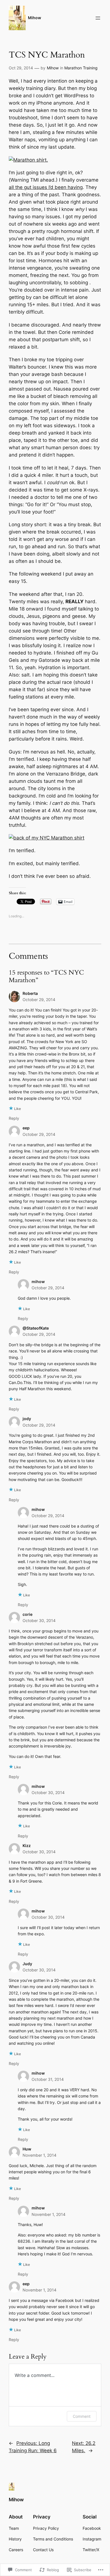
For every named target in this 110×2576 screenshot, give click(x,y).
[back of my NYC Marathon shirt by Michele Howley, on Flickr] (47, 838)
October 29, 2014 (39, 1000)
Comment (82, 2416)
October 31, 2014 (48, 2079)
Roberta (30, 993)
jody (27, 1419)
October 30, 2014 (39, 1620)
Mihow (35, 18)
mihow (38, 1282)
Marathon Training (81, 68)
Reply (14, 1118)
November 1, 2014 (39, 2155)
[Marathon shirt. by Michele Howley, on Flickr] (28, 160)
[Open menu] (98, 18)
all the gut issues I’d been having (46, 187)
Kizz (27, 1845)
